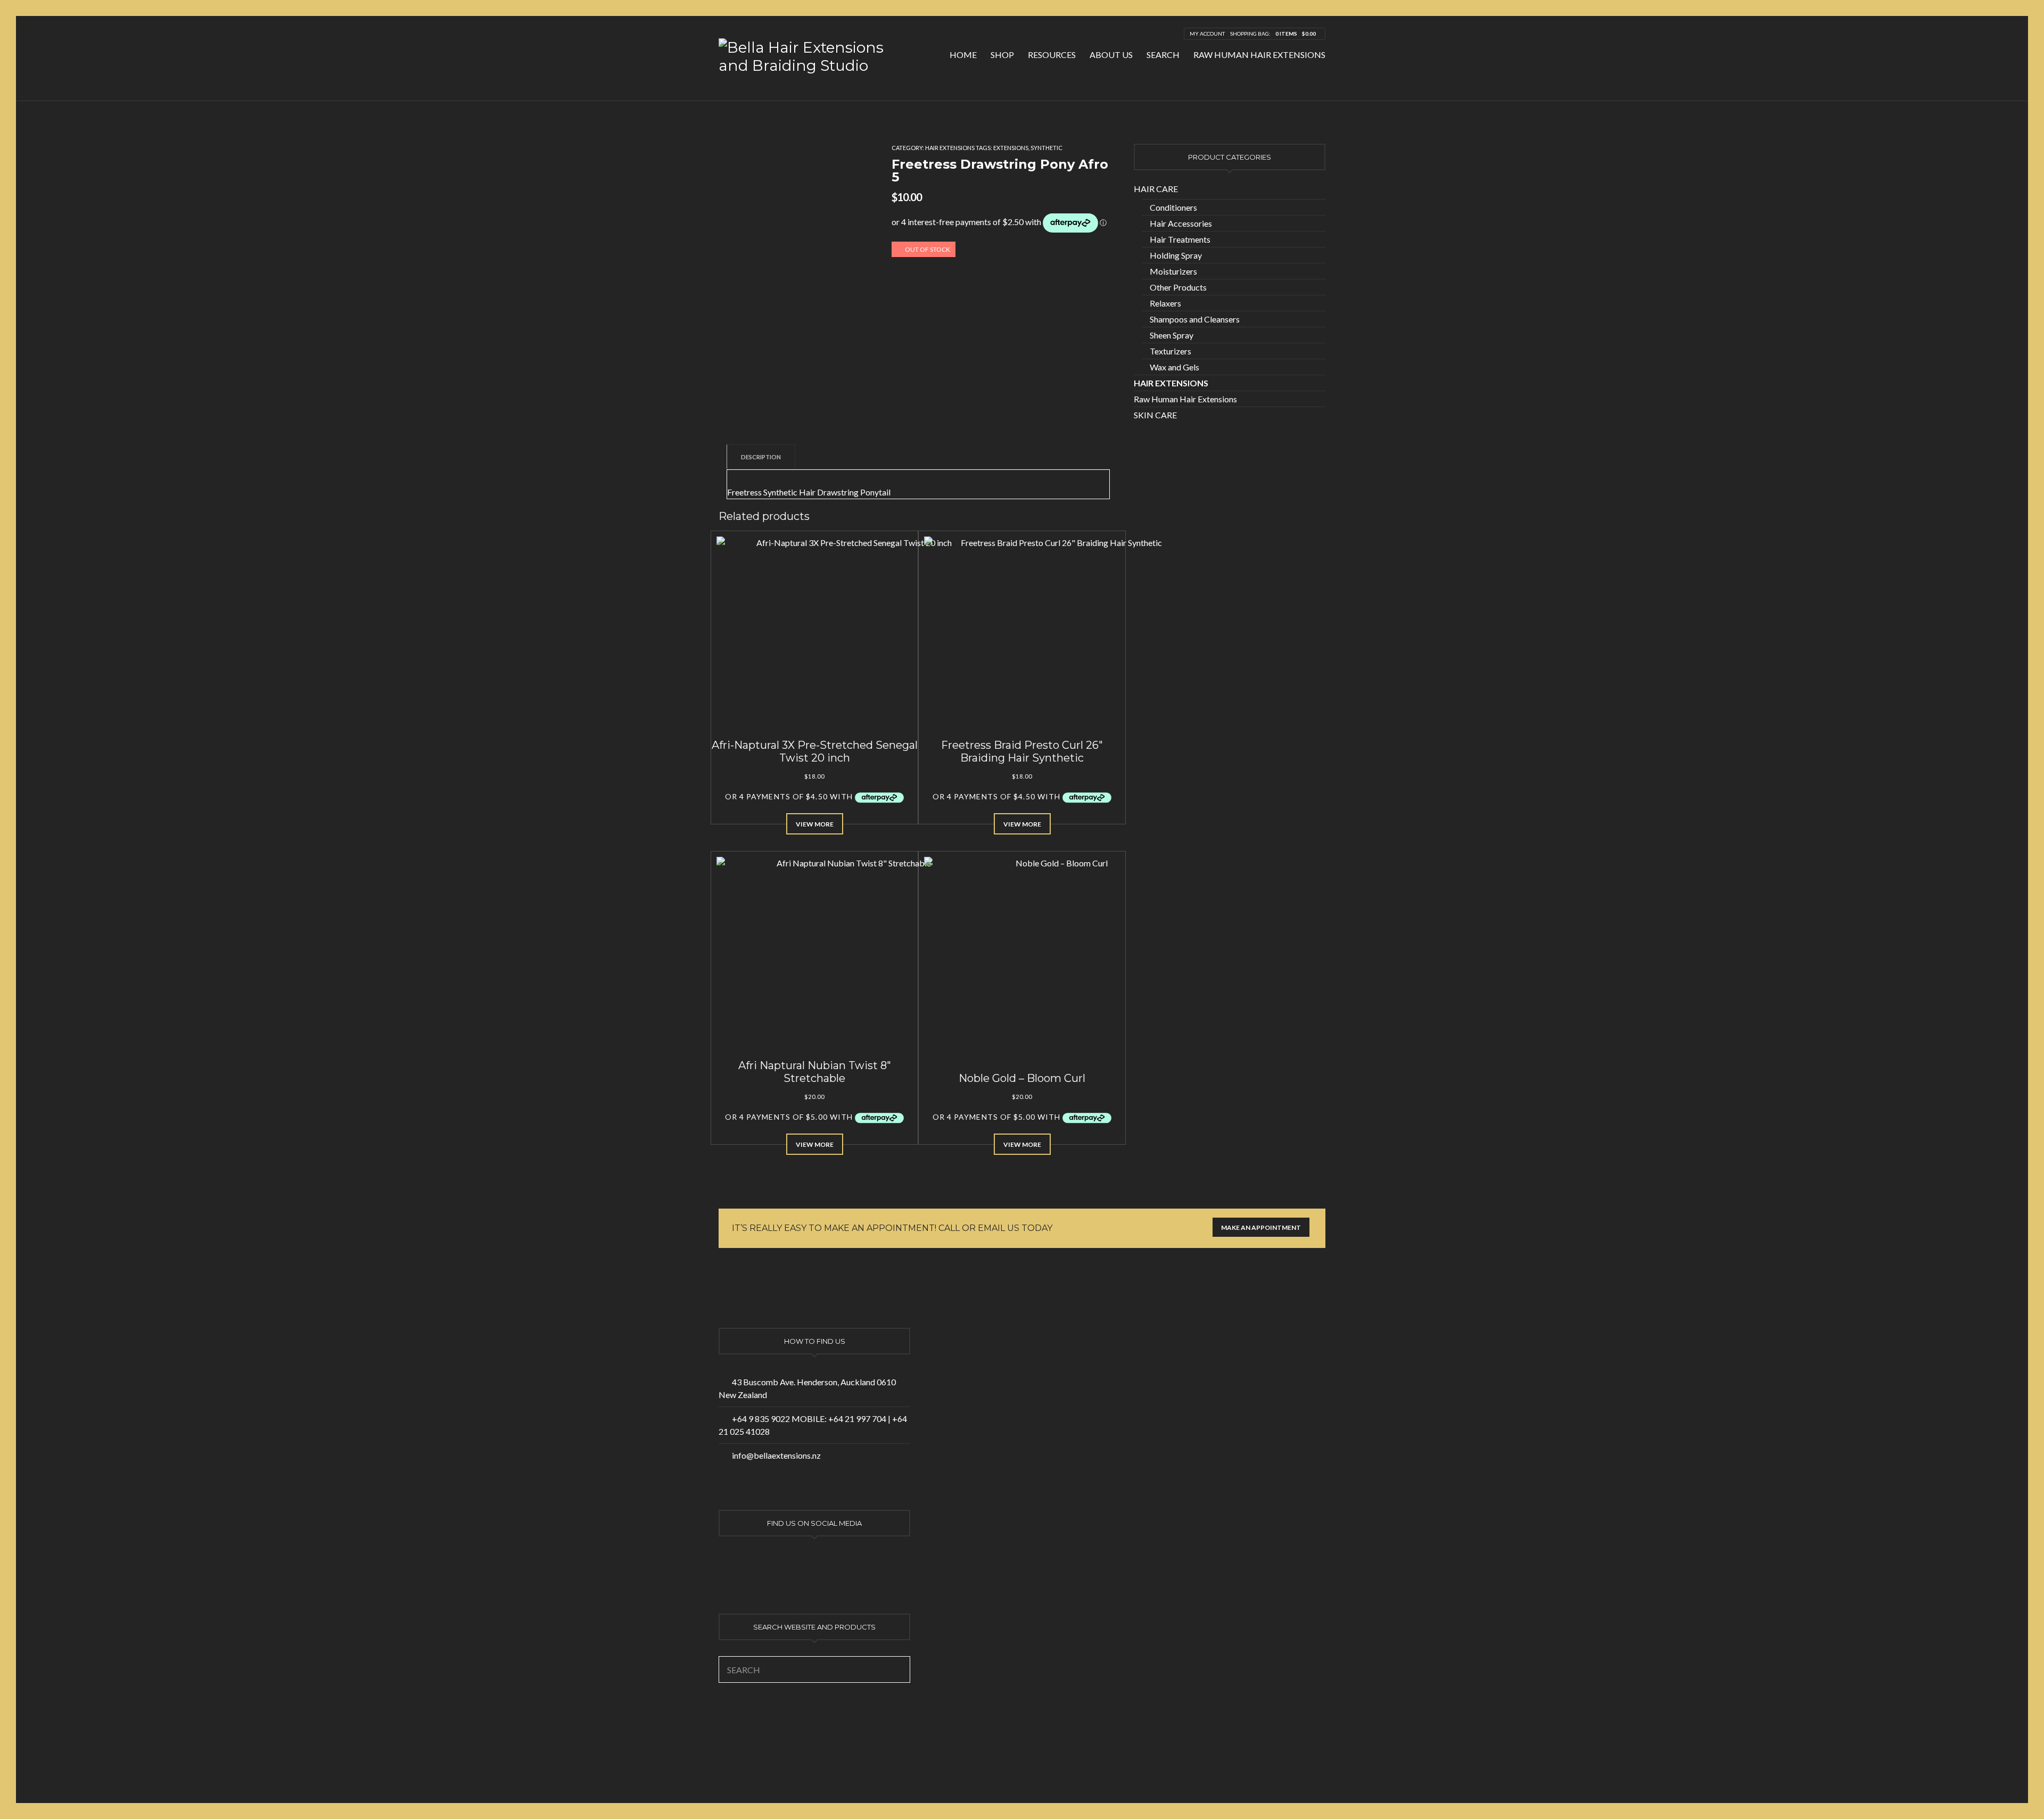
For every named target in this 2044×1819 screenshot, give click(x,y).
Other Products (1178, 287)
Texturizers (1171, 351)
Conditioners (1173, 207)
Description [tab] (761, 457)
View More (815, 824)
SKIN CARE (1155, 415)
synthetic (1046, 148)
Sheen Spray (1172, 335)
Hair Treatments (1180, 239)
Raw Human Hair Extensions (1259, 55)
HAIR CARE (1156, 189)
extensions (1011, 148)
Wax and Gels (1175, 367)
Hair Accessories (1181, 223)
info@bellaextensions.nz (776, 1455)
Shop (1002, 55)
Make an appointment (1261, 1227)
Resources (1052, 55)
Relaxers (1165, 303)
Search (1163, 55)
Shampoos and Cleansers (1195, 319)
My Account (1207, 34)
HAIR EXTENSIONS (950, 148)
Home (963, 55)
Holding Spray (1176, 255)
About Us (1111, 55)
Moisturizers (1173, 271)
